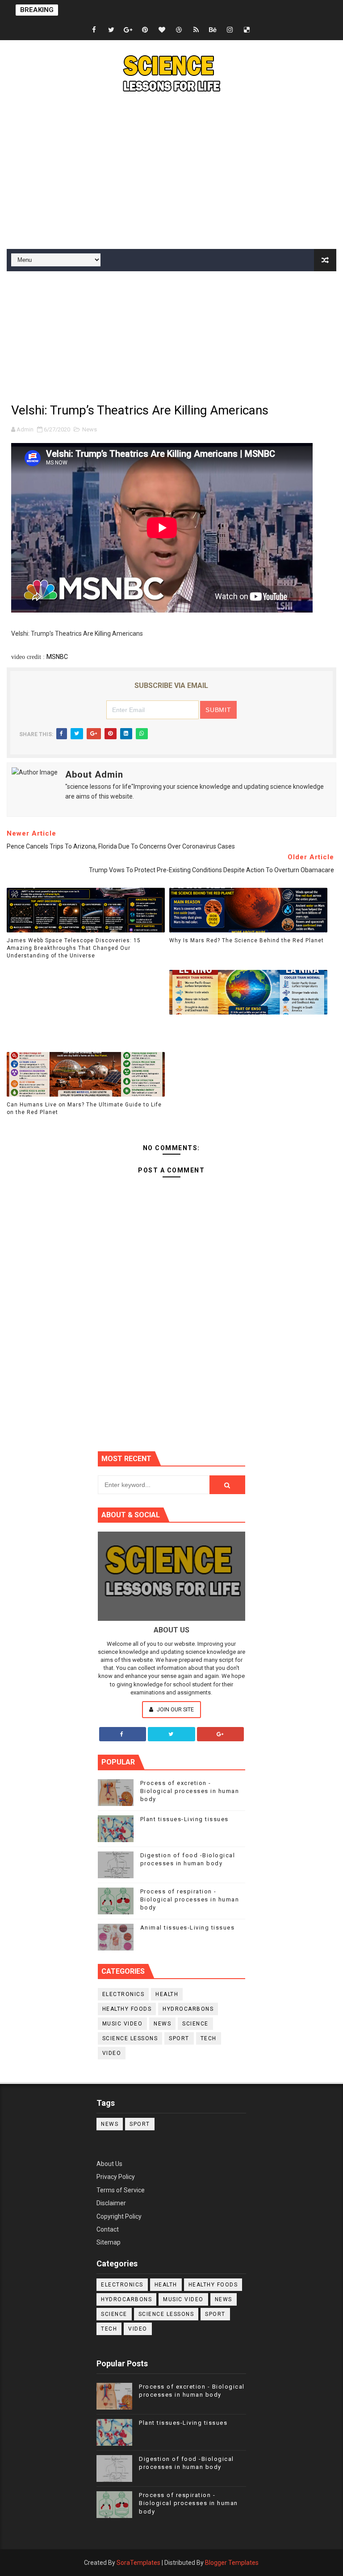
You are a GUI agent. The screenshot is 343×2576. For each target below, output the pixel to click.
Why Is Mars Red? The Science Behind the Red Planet (247, 940)
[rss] (196, 30)
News (90, 429)
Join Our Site (175, 1709)
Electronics (123, 1994)
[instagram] (230, 30)
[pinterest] (145, 30)
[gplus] (128, 30)
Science (195, 2024)
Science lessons (130, 2038)
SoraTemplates (138, 2563)
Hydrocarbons (188, 2009)
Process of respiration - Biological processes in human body (190, 1899)
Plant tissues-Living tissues (184, 1819)
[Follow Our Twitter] (171, 1734)
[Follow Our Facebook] (123, 1734)
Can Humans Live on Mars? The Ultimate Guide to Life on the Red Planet (84, 1108)
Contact (108, 2229)
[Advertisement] (171, 173)
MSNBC (57, 657)
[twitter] (111, 30)
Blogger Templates (232, 2563)
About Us (109, 2164)
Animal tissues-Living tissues (188, 1928)
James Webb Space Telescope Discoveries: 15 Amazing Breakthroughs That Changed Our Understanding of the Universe (74, 948)
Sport (179, 2038)
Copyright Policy (119, 2216)
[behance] (213, 30)
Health (167, 1994)
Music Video (123, 2024)
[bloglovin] (162, 30)
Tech (209, 2038)
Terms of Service (121, 2190)
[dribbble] (179, 30)
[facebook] (94, 30)
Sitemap (109, 2242)
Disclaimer (111, 2203)
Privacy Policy (116, 2177)
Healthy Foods (127, 2009)
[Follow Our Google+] (221, 1734)
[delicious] (247, 30)
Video (112, 2053)
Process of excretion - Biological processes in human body (190, 1791)
